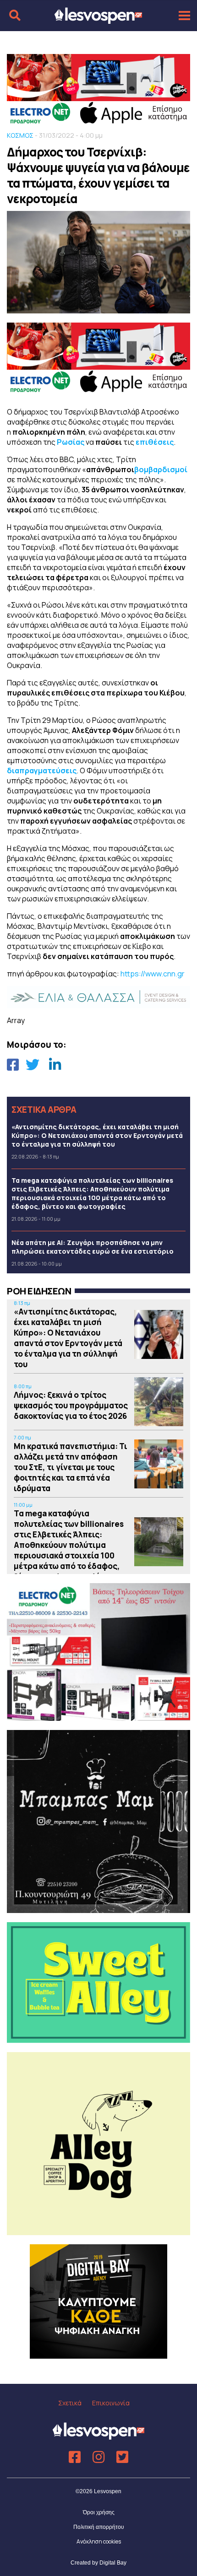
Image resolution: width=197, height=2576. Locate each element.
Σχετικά (70, 2403)
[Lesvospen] (98, 20)
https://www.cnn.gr (153, 974)
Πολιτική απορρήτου (99, 2527)
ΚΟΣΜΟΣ (20, 135)
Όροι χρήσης (99, 2512)
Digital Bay (113, 2563)
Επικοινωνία (111, 2403)
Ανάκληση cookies (99, 2541)
